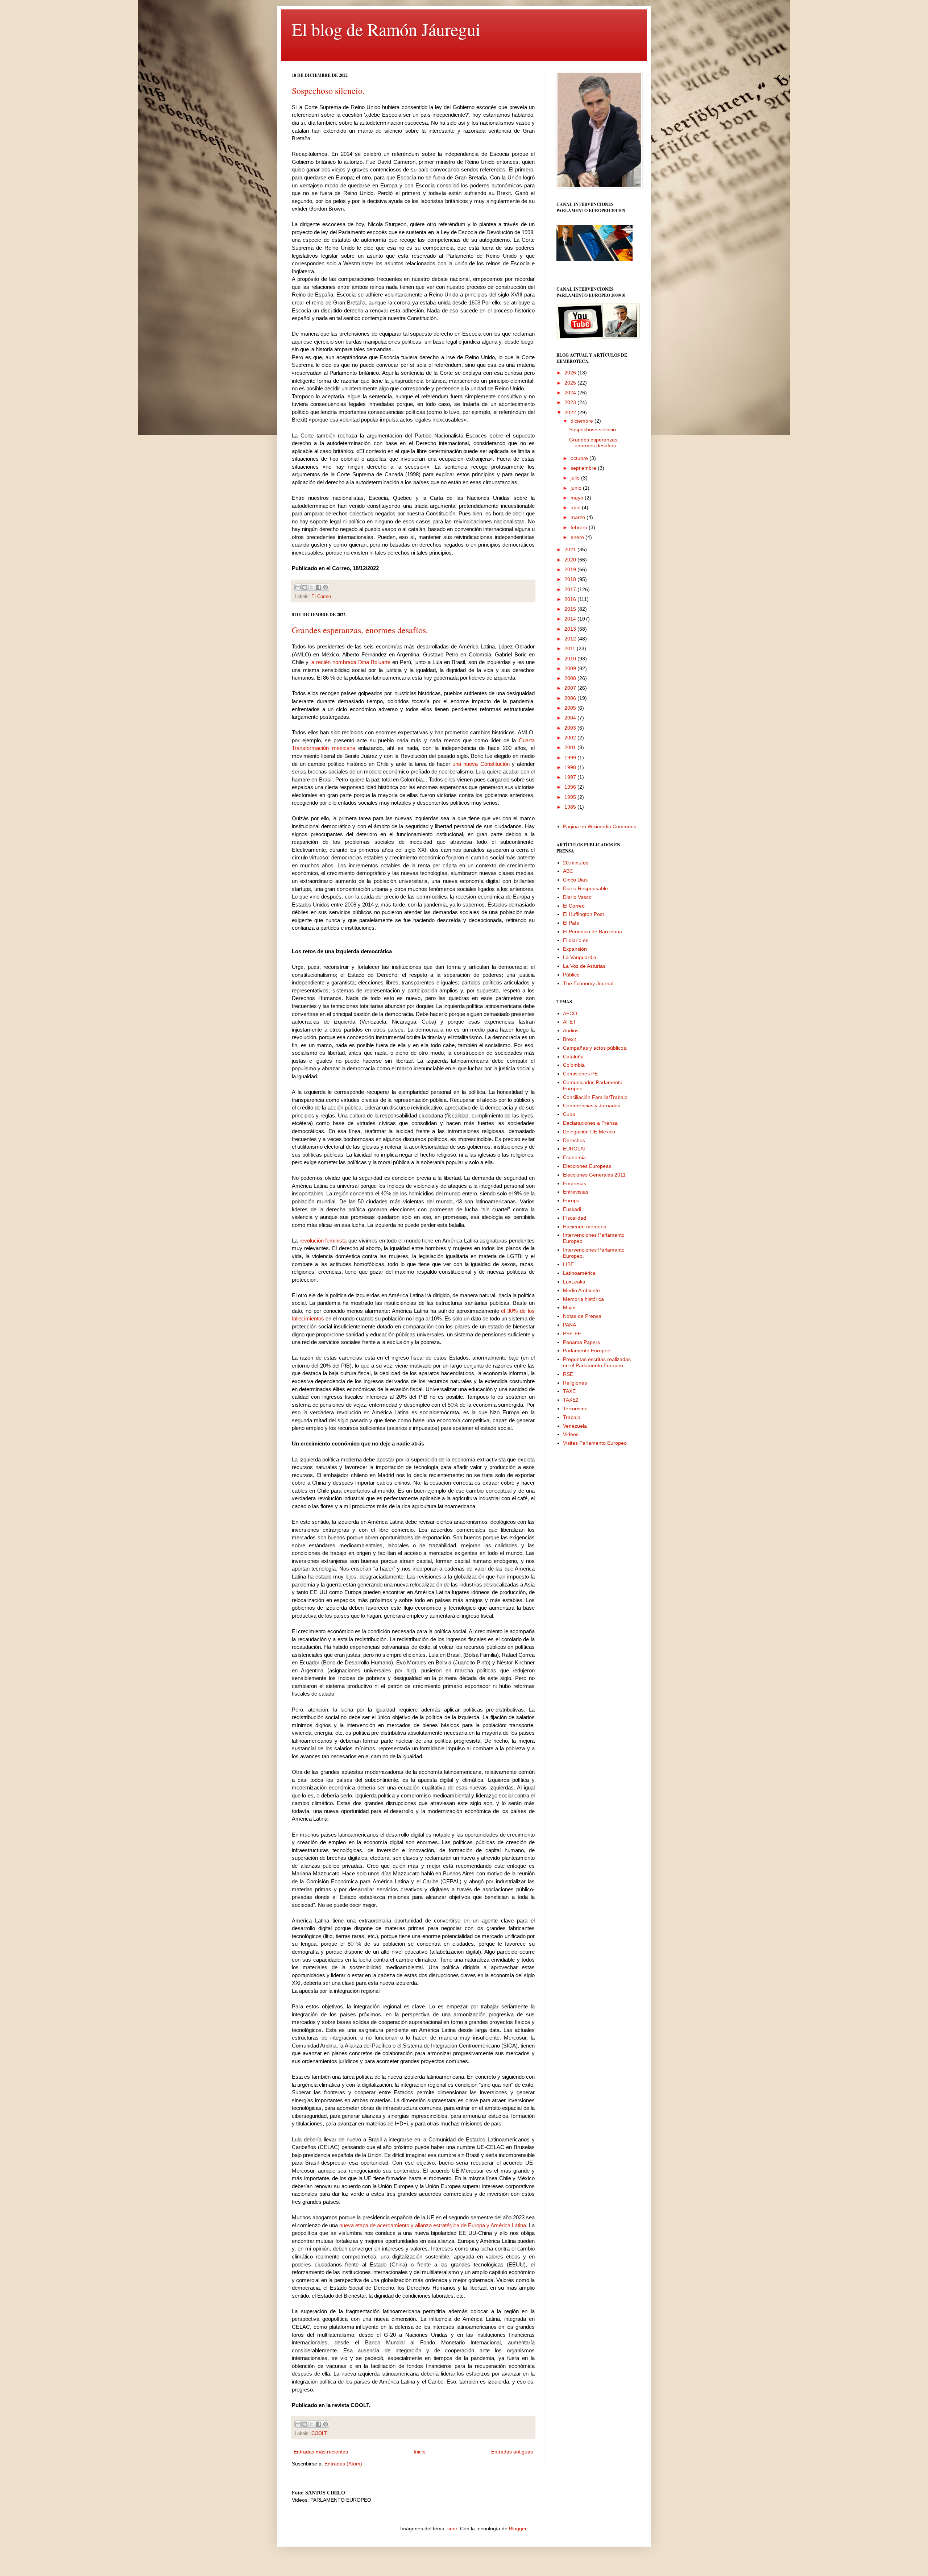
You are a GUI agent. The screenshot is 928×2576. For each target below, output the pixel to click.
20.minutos (576, 863)
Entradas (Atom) (343, 2464)
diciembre (583, 421)
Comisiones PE (580, 1074)
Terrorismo (575, 1409)
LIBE (568, 1264)
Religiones (575, 1383)
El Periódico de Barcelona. (593, 932)
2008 (571, 678)
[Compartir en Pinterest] (326, 587)
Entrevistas (576, 1192)
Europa (571, 1200)
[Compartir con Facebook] (319, 587)
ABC (568, 871)
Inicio (420, 2452)
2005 (571, 708)
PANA (569, 1325)
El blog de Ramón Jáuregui (386, 29)
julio (576, 478)
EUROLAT (575, 1149)
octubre (580, 458)
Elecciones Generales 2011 (594, 1175)
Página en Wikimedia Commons (600, 826)
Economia (574, 1157)
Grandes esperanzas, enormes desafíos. (360, 630)
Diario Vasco (577, 897)
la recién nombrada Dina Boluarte (350, 662)
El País (571, 923)
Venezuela (575, 1426)
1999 (571, 758)
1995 (571, 797)
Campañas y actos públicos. (595, 1048)
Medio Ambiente (581, 1290)
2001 (571, 747)
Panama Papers (581, 1342)
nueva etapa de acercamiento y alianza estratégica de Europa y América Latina (433, 2225)
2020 (571, 560)
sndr (452, 2529)
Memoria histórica (583, 1299)
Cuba (569, 1114)
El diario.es (576, 940)
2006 (571, 698)
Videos (571, 1434)
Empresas (575, 1183)
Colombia (574, 1065)
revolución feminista (323, 1241)
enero (578, 537)
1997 (571, 777)
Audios (571, 1030)
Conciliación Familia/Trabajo (595, 1097)
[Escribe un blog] (305, 587)
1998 (571, 767)
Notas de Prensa (582, 1316)
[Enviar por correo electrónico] (298, 587)
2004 (571, 718)
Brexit (569, 1039)
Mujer (569, 1307)
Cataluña (573, 1057)
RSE (568, 1374)
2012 (571, 639)
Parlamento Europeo (587, 1351)
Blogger (518, 2529)
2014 (571, 619)
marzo (579, 517)
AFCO (570, 1013)
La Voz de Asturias (584, 966)
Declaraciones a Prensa (590, 1123)
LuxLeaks (574, 1282)
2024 (571, 393)
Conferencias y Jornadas (592, 1106)
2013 (571, 629)
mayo (578, 498)
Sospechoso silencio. (328, 91)
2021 (571, 549)
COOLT (319, 2434)
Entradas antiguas (512, 2452)
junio (577, 488)
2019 (571, 569)
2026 (571, 373)
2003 (571, 728)
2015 (571, 609)
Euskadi (572, 1209)
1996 (571, 787)
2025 (571, 383)
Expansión (575, 949)
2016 (571, 599)
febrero (580, 527)
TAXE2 (571, 1400)
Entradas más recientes (321, 2452)
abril (576, 507)
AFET (569, 1022)
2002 (571, 738)
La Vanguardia (580, 957)
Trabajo (572, 1417)
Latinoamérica (579, 1273)
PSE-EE (572, 1333)
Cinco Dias (575, 880)
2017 (571, 589)
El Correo (321, 597)
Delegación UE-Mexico (589, 1132)
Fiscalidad (575, 1218)
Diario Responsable (585, 888)
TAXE (569, 1391)
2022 (571, 412)
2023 (571, 402)
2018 (571, 579)
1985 (571, 807)
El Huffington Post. (584, 914)
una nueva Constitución (481, 764)
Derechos (574, 1140)
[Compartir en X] (312, 587)
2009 (571, 668)
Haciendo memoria (585, 1227)
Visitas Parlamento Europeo (595, 1443)
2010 (571, 659)
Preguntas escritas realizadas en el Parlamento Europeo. (597, 1362)
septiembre (584, 468)
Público (571, 975)
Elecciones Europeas (587, 1166)
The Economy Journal (588, 983)
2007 (571, 688)
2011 (571, 648)
